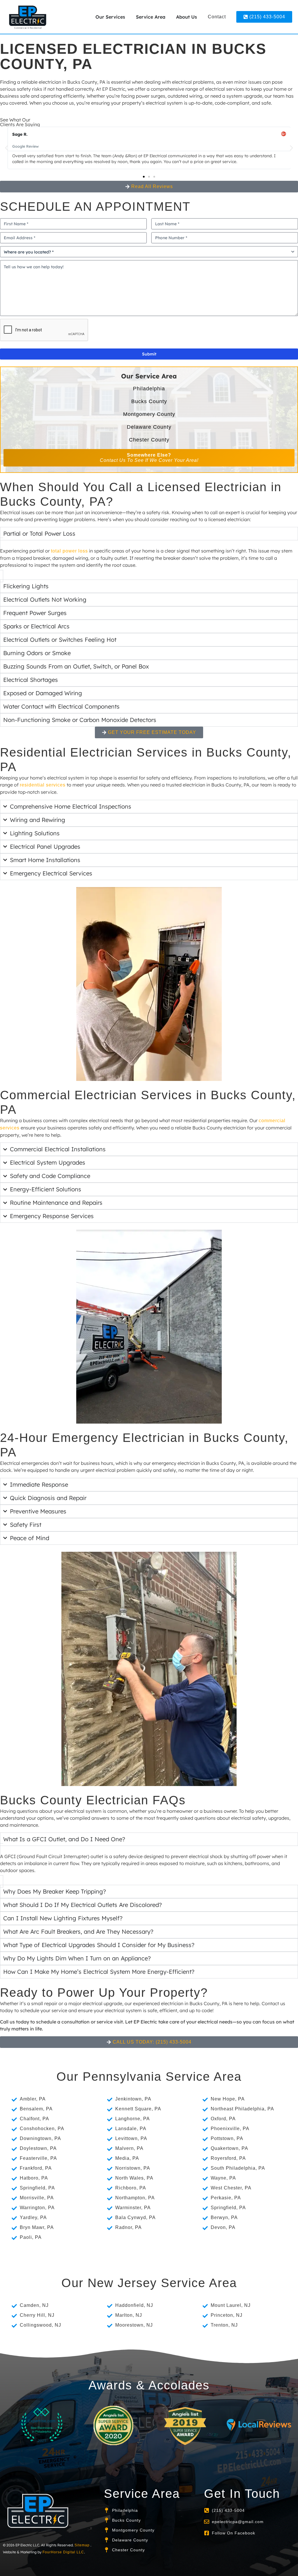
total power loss (69, 551)
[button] (7, 148)
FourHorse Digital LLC (63, 2552)
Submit (149, 354)
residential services (43, 785)
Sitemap (82, 2545)
